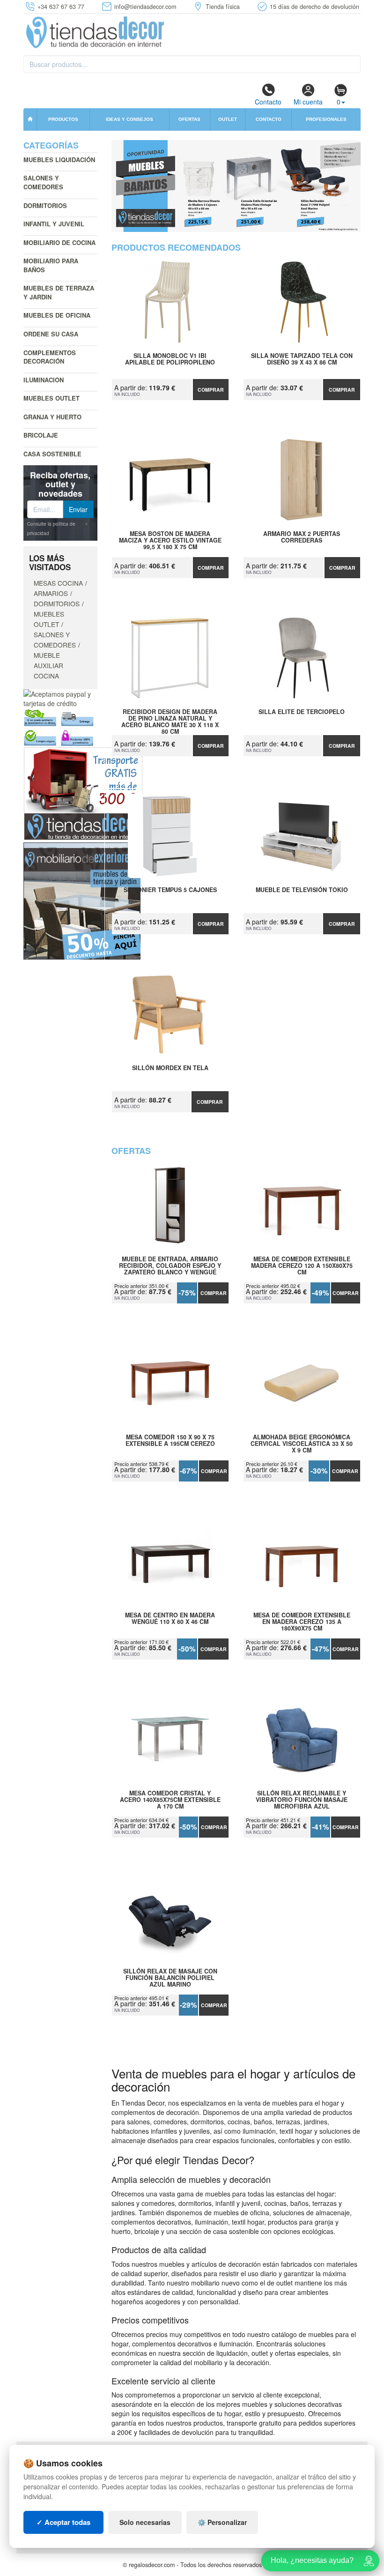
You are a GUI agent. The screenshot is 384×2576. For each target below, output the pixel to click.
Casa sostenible (52, 454)
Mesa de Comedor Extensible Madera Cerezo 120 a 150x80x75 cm (302, 1266)
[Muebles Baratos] (236, 186)
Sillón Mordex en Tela (170, 1068)
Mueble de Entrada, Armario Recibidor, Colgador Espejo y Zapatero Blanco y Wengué (170, 1266)
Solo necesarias (145, 2522)
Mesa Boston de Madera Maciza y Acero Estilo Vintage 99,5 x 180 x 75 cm (170, 540)
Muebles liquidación (59, 160)
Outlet (228, 119)
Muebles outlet (52, 398)
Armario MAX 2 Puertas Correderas (302, 537)
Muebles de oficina (57, 315)
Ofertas (189, 119)
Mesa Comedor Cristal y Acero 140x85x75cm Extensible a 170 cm (170, 1800)
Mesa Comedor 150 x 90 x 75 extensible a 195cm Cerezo (170, 1441)
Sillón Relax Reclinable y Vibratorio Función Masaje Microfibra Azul (302, 1800)
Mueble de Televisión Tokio (302, 890)
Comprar (211, 390)
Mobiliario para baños (51, 265)
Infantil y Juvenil (54, 224)
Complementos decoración (50, 357)
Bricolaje (41, 435)
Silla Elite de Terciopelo (302, 712)
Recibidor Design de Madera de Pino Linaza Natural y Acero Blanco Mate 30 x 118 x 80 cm (170, 718)
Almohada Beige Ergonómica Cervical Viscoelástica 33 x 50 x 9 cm (302, 1444)
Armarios (51, 593)
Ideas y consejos (129, 119)
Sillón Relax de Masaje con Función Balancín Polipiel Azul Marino (170, 1978)
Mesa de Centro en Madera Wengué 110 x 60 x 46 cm (170, 1619)
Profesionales (326, 119)
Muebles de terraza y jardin (59, 292)
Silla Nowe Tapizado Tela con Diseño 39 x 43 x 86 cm (302, 359)
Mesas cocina (58, 583)
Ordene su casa (51, 334)
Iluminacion (44, 380)
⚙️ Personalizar (222, 2522)
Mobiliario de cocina (59, 242)
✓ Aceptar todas (63, 2522)
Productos (63, 119)
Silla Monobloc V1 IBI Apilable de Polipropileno (170, 359)
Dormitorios (45, 205)
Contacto (268, 102)
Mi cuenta (308, 102)
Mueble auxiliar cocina (48, 665)
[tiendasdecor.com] (96, 31)
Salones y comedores (43, 182)
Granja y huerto (52, 417)
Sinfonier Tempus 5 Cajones (170, 890)
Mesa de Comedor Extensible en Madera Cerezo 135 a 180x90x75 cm (302, 1622)
